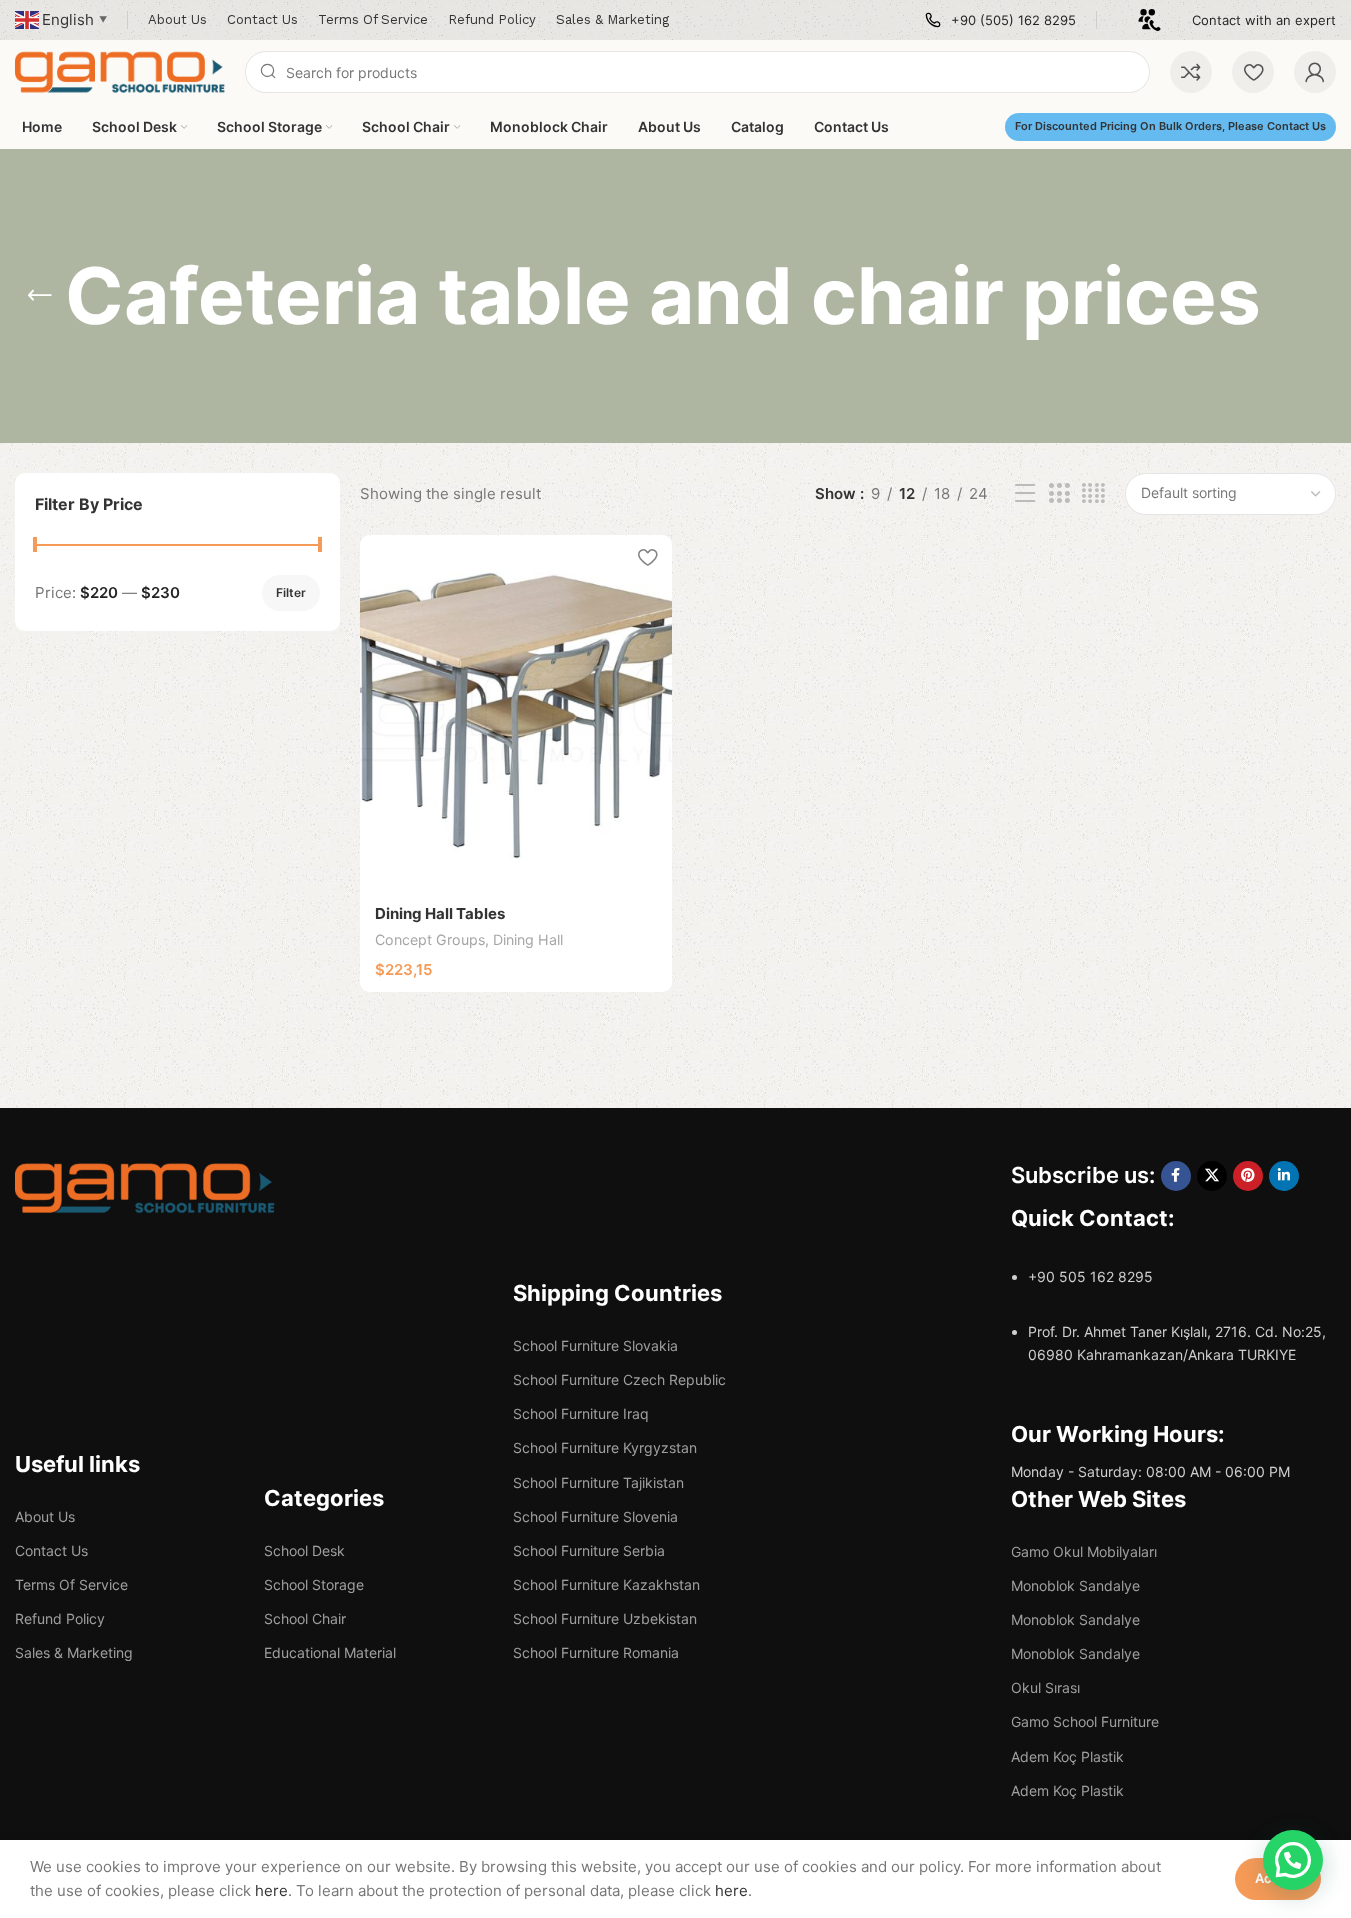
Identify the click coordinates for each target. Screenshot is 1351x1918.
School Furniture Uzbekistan (605, 1618)
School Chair (305, 1618)
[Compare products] (1191, 72)
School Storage (314, 1584)
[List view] (1025, 493)
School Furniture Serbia (589, 1550)
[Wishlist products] (1253, 72)
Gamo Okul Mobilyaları (1084, 1551)
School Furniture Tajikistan (598, 1482)
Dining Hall (528, 939)
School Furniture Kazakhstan (606, 1584)
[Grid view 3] (1059, 493)
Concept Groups (430, 939)
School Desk (304, 1550)
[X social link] (1212, 1176)
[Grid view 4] (1093, 493)
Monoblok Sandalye (1075, 1585)
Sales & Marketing (74, 1652)
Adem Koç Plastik (1067, 1756)
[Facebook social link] (1176, 1176)
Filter (291, 592)
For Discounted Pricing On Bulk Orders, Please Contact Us (1170, 126)
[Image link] (145, 1186)
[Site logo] (120, 70)
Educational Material (330, 1652)
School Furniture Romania (596, 1652)
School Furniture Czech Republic (619, 1379)
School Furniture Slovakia (595, 1345)
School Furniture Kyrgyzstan (605, 1447)
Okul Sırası (1045, 1687)
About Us (45, 1516)
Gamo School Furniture (1085, 1721)
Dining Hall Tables (440, 913)
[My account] (1315, 72)
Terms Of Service (71, 1584)
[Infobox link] (1000, 20)
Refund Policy (60, 1618)
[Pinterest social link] (1248, 1176)
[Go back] (40, 296)
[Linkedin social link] (1284, 1176)
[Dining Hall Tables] (516, 713)
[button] (1293, 1860)
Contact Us (51, 1550)
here (271, 1890)
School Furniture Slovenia (595, 1516)
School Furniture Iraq (581, 1413)
